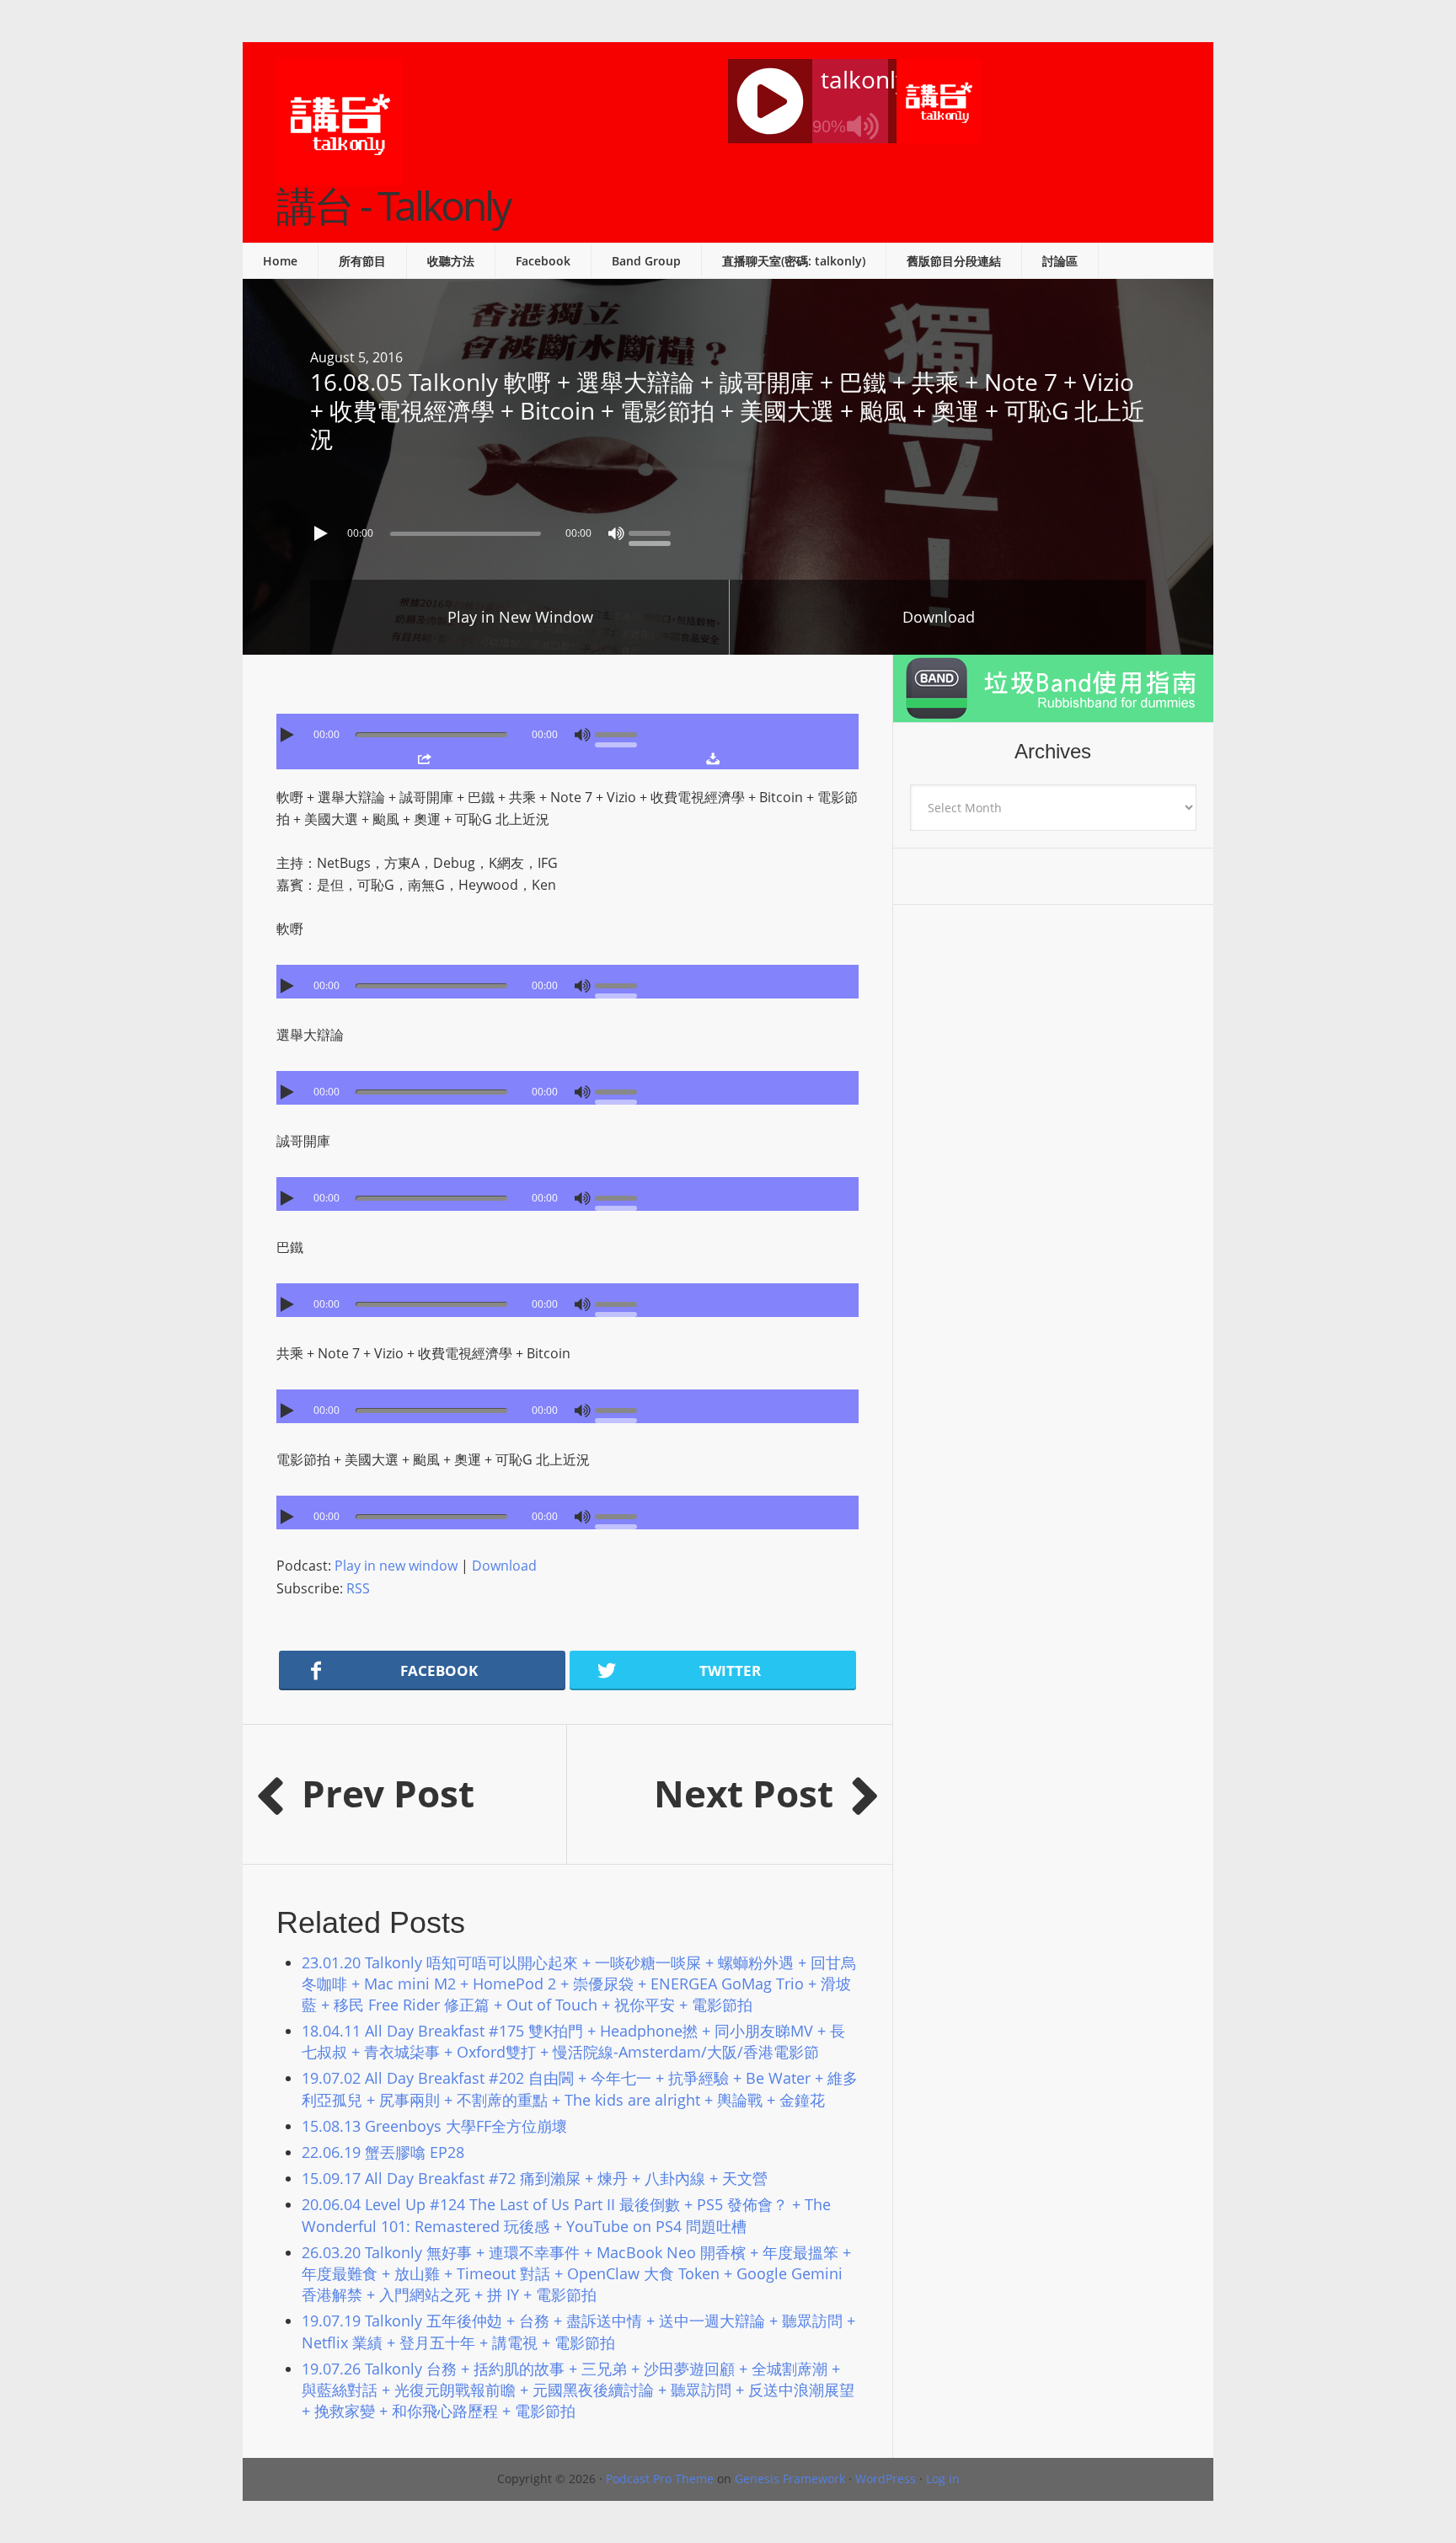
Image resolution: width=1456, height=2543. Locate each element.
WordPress (886, 2479)
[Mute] (616, 533)
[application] (728, 529)
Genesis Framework (790, 2479)
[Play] (323, 533)
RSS (358, 1588)
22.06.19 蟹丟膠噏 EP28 (383, 2152)
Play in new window (396, 1566)
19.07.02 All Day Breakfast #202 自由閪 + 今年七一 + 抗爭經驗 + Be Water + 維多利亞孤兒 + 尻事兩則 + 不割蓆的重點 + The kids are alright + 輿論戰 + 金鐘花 (580, 2088)
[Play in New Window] (424, 758)
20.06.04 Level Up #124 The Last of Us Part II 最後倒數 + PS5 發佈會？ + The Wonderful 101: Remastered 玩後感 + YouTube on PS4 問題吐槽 (566, 2215)
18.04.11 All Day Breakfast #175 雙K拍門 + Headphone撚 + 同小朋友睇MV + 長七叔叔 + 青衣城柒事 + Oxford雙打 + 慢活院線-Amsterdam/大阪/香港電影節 (573, 2041)
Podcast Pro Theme (660, 2479)
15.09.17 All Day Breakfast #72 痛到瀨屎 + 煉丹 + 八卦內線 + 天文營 (535, 2178)
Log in (943, 2479)
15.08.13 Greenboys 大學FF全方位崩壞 (434, 2126)
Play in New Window (520, 617)
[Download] (712, 758)
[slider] (654, 532)
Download (939, 617)
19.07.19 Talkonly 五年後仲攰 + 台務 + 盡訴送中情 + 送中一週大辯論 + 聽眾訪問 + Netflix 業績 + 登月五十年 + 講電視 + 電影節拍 (578, 2331)
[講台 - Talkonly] (340, 174)
